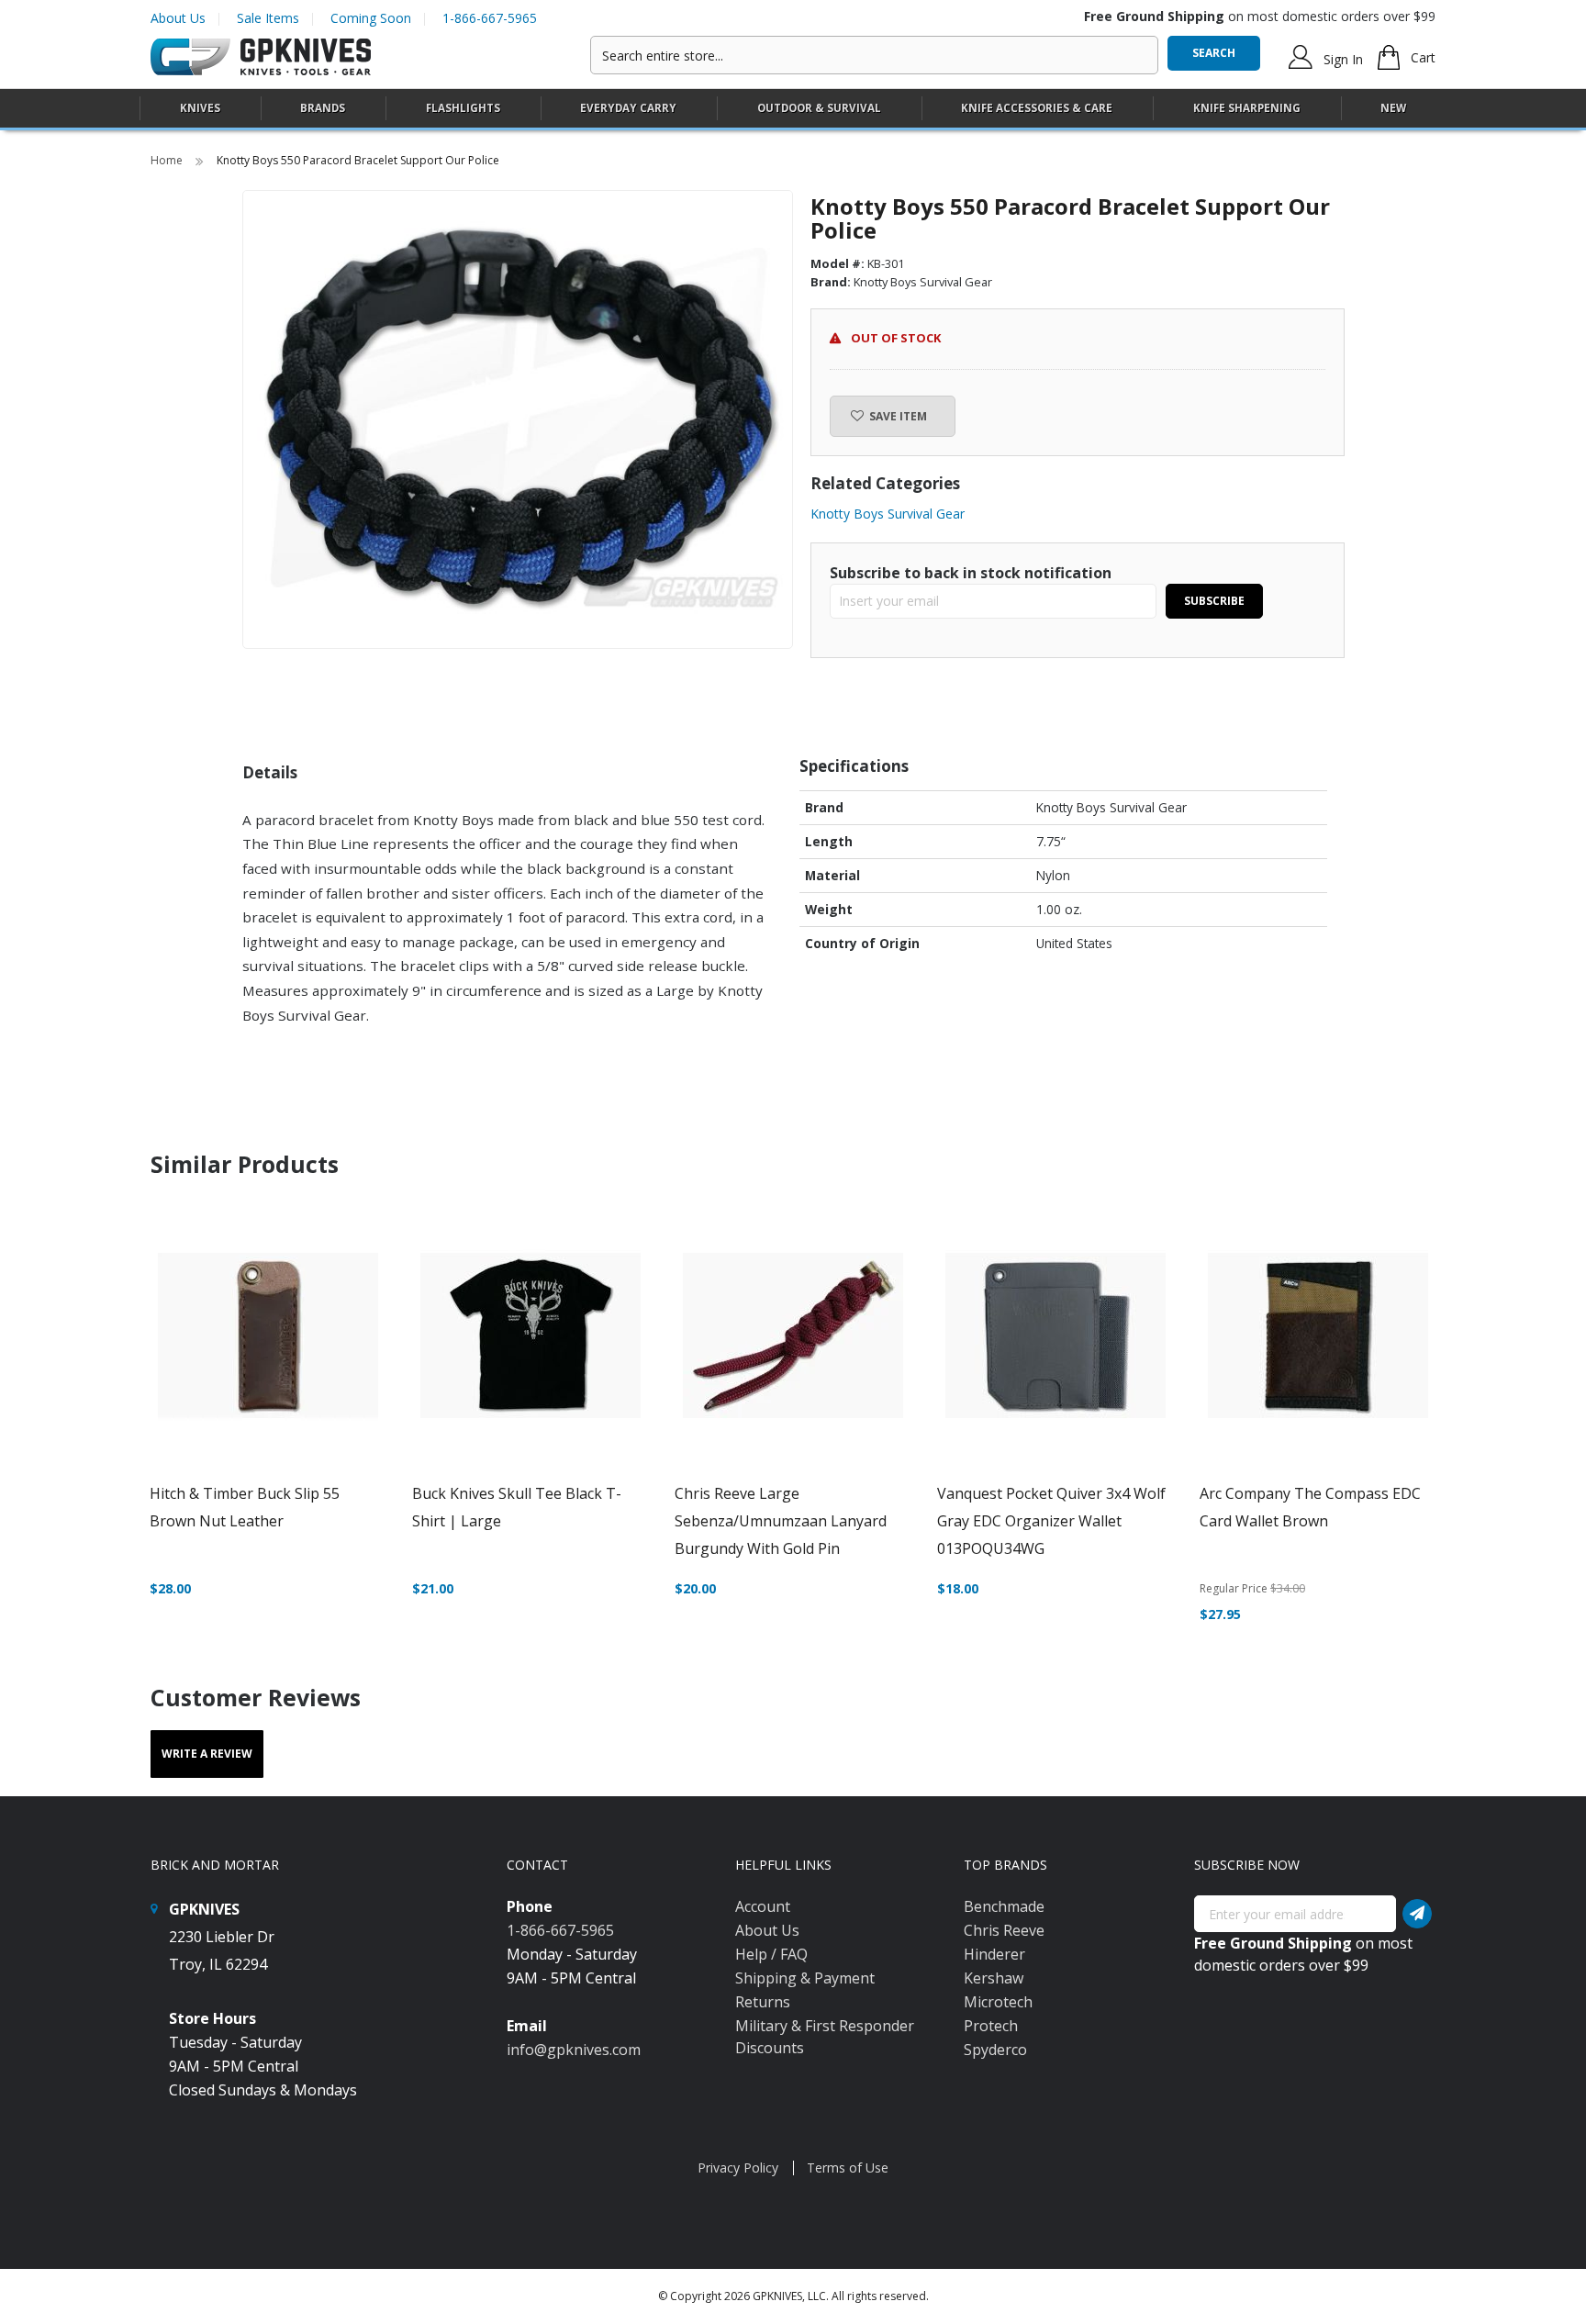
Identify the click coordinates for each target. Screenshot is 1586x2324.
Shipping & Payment (805, 1978)
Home (168, 160)
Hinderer (994, 1954)
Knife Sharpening (1247, 108)
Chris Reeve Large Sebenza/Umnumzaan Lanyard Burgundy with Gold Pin (781, 1521)
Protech (991, 2026)
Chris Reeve (1004, 1930)
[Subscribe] (1417, 1914)
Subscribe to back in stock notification (971, 573)
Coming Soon (371, 18)
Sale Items (268, 18)
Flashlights (463, 108)
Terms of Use (848, 2168)
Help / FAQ (771, 1954)
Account (763, 1906)
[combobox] (874, 55)
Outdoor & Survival (819, 108)
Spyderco (995, 2050)
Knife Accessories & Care (1037, 108)
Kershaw (994, 1978)
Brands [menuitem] (323, 108)
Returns (763, 2002)
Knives (200, 108)
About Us (178, 18)
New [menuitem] (1393, 108)
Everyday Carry (628, 108)
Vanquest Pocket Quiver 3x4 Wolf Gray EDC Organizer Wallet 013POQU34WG (1051, 1521)
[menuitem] (200, 108)
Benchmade (1004, 1906)
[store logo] (261, 57)
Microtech (998, 2002)
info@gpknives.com (574, 2050)
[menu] (793, 109)
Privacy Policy (738, 2168)
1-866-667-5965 (490, 18)
